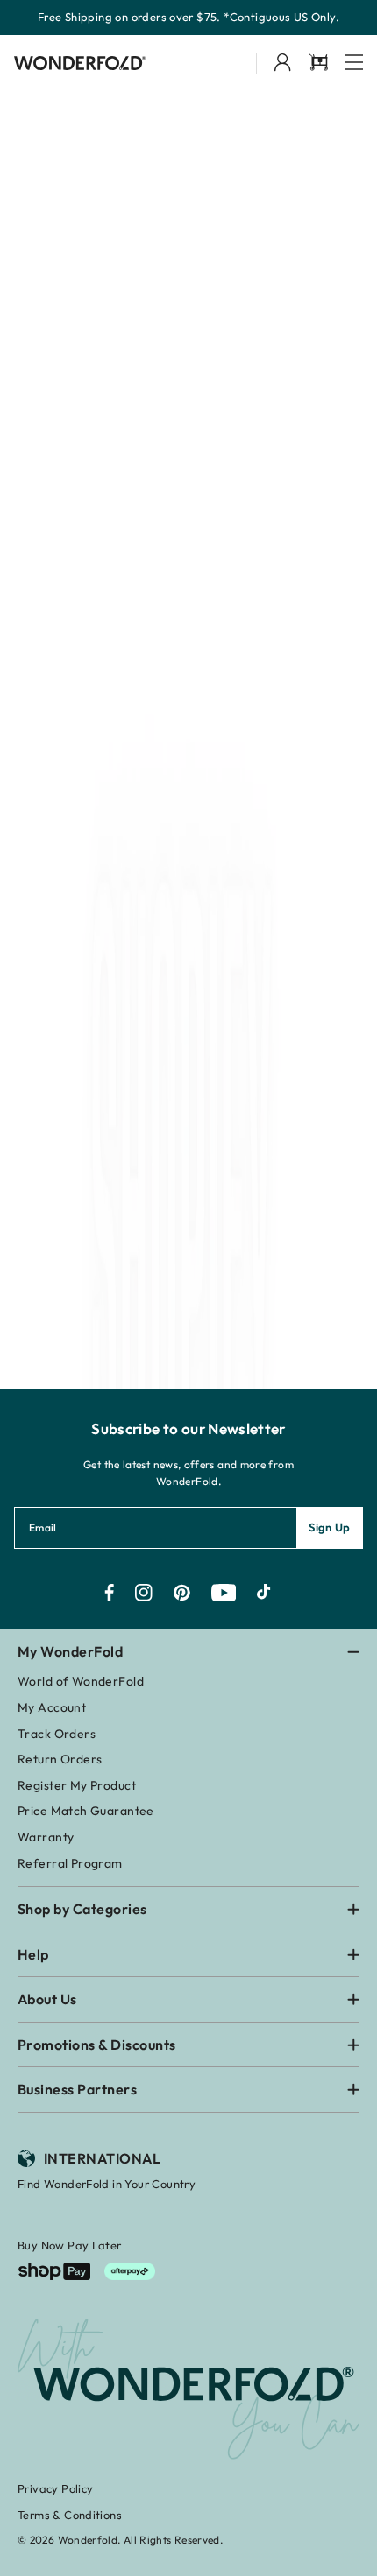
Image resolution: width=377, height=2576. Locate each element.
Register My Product (77, 1785)
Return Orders (60, 1759)
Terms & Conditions (70, 2515)
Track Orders (57, 1734)
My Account (52, 1707)
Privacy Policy (55, 2488)
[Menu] (354, 63)
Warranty (46, 1837)
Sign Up (330, 1527)
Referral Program (70, 1863)
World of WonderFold (81, 1681)
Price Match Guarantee (86, 1811)
